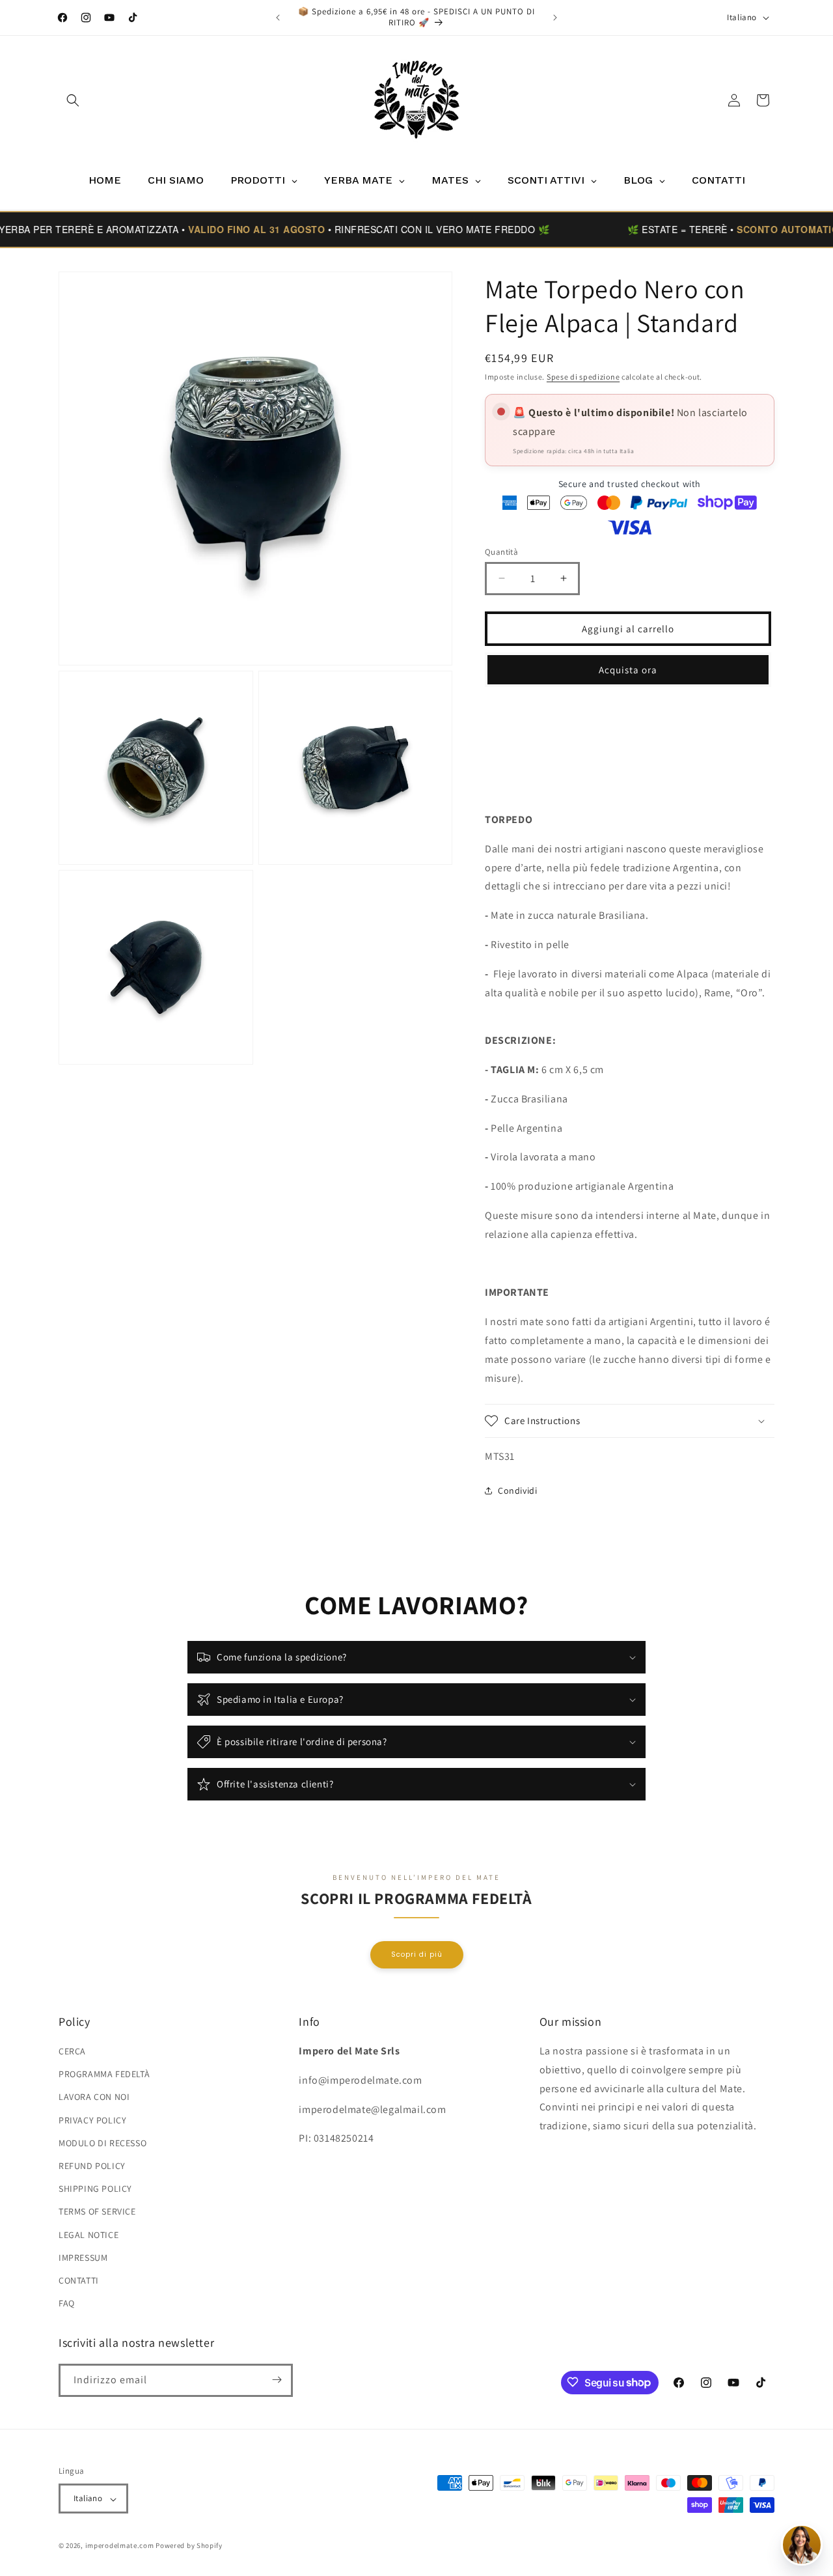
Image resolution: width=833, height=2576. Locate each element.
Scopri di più (417, 1954)
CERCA (72, 2051)
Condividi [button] (517, 1490)
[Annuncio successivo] (555, 18)
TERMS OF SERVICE (97, 2212)
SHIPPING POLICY (95, 2189)
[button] (73, 100)
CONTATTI (79, 2280)
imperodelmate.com (120, 2546)
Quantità (501, 551)
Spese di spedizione (583, 377)
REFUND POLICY (92, 2166)
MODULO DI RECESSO (102, 2143)
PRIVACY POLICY (92, 2120)
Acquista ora (628, 669)
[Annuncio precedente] (278, 18)
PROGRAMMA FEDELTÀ (104, 2075)
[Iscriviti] (277, 2380)
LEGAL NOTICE (89, 2235)
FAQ (67, 2304)
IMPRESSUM (83, 2258)
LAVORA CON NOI (94, 2097)
